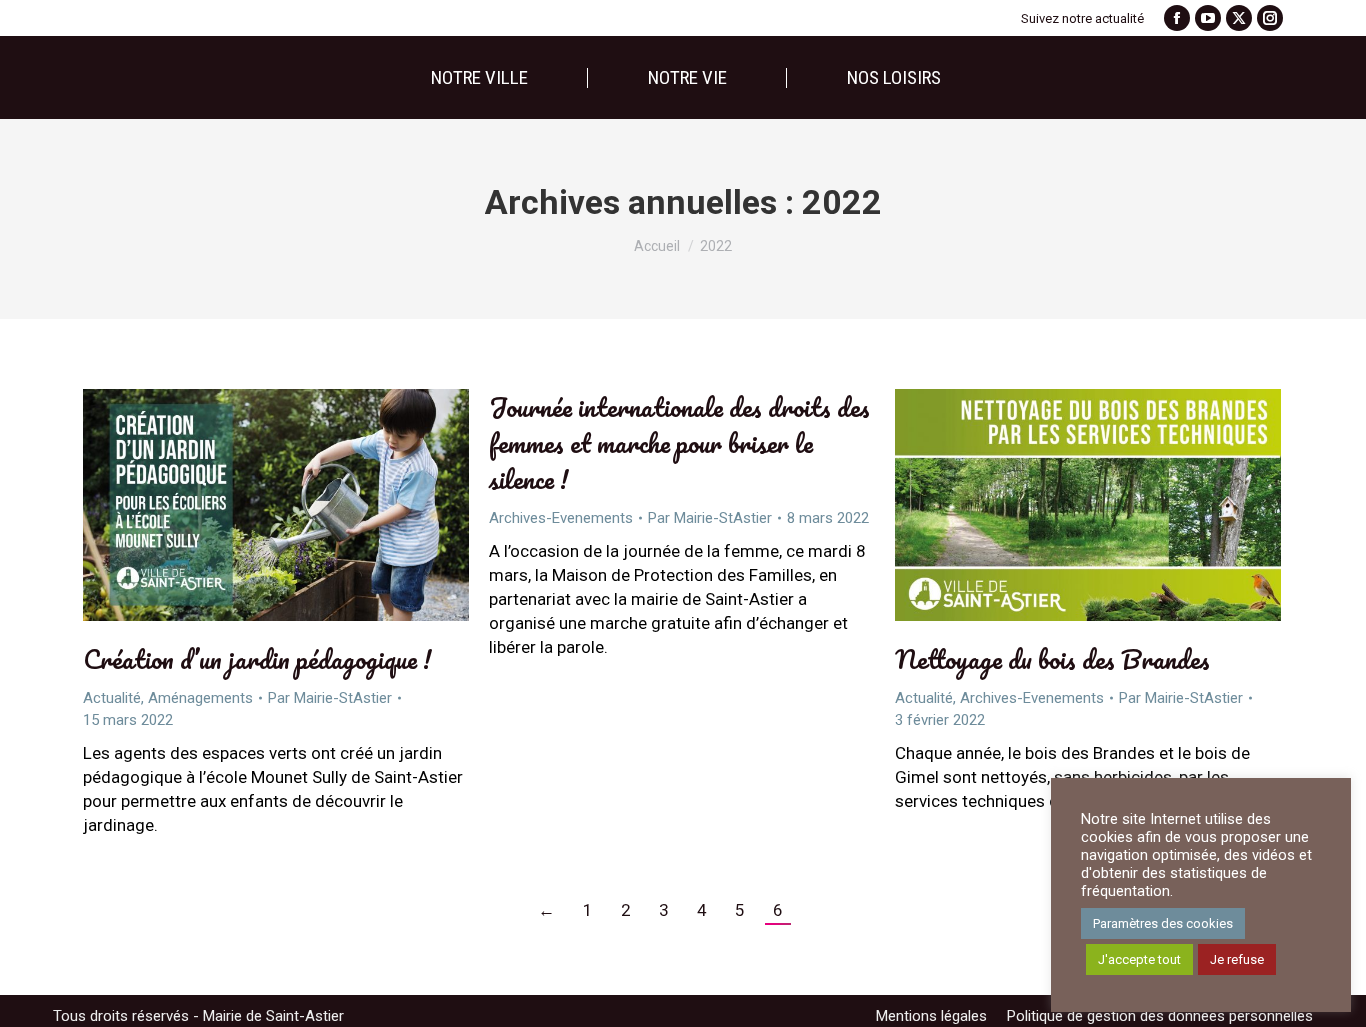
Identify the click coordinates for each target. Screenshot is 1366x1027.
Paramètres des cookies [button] (1163, 923)
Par (330, 698)
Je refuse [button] (1237, 959)
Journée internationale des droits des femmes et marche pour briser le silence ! (679, 443)
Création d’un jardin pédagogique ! (257, 659)
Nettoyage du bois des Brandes (1052, 659)
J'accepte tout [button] (1139, 959)
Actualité (112, 698)
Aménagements (200, 698)
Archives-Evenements (561, 518)
